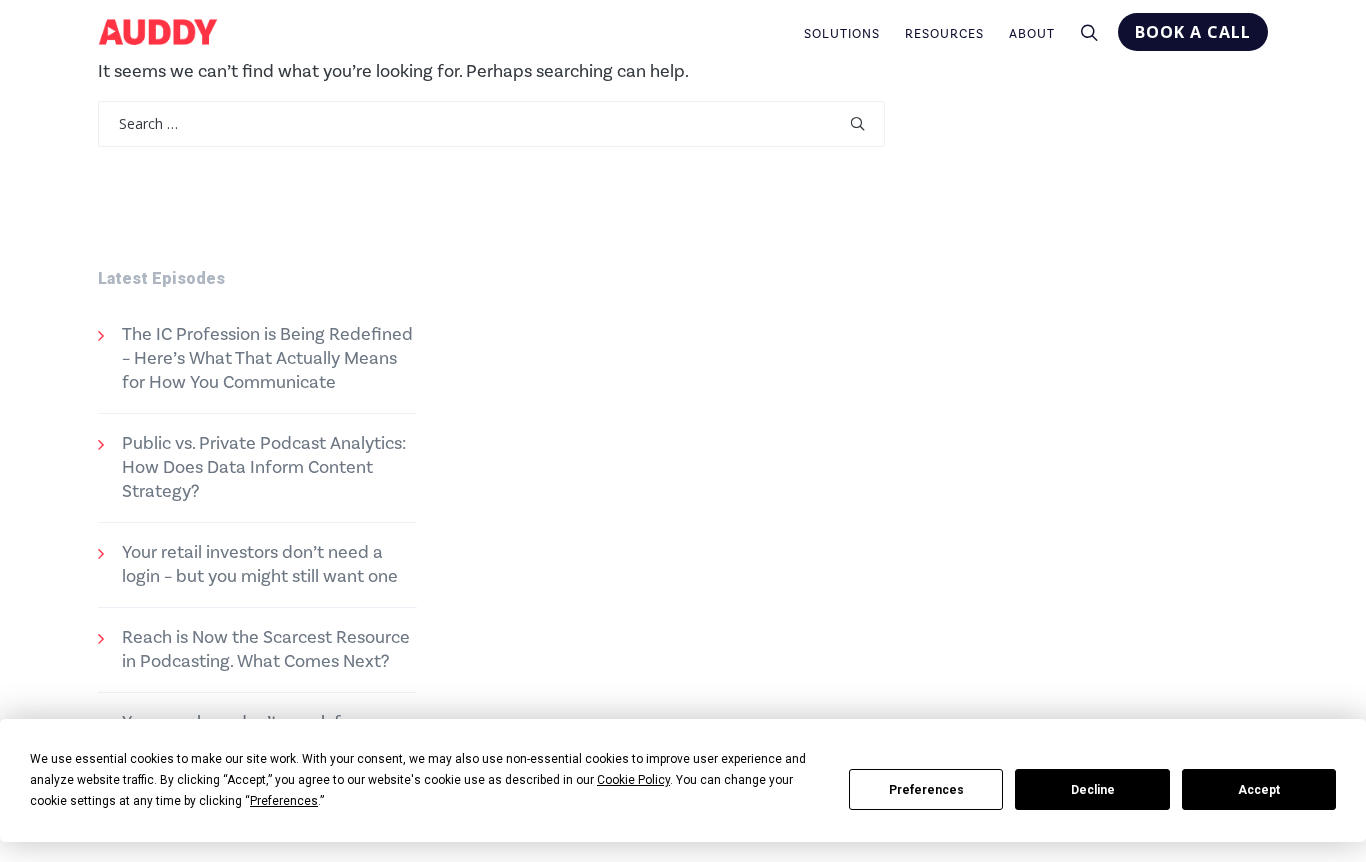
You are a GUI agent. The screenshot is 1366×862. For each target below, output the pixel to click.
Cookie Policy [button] (633, 780)
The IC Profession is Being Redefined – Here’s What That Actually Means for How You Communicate (267, 358)
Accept (1259, 790)
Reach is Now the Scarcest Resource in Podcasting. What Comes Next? (266, 649)
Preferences (926, 790)
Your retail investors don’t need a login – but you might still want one (260, 564)
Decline (1093, 790)
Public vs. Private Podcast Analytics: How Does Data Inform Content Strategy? (264, 467)
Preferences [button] (284, 801)
